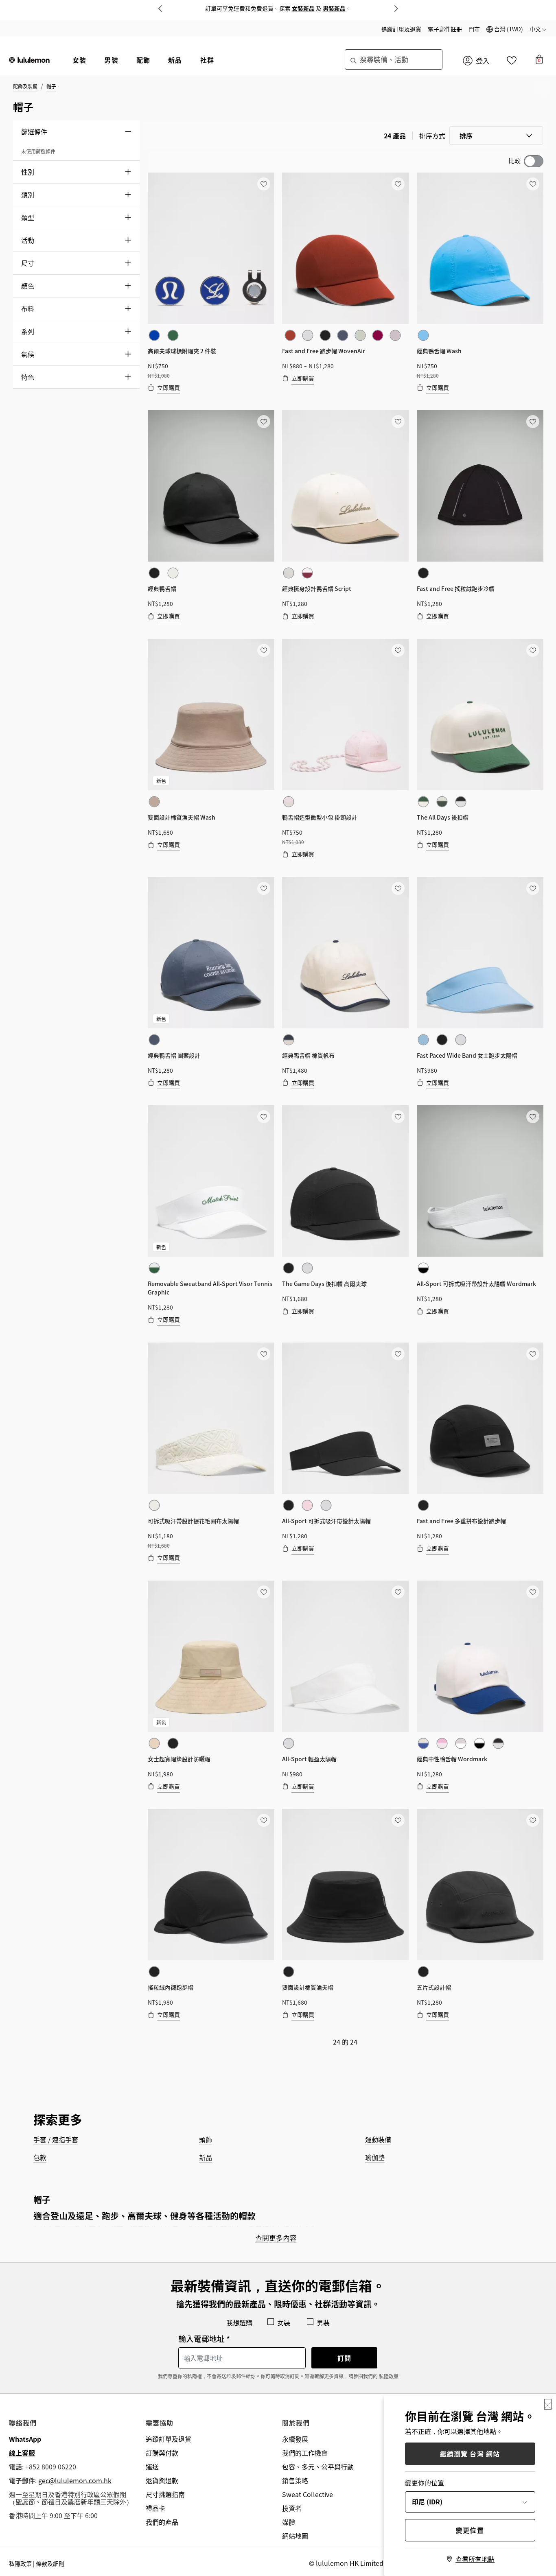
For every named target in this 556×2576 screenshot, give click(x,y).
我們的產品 (162, 2522)
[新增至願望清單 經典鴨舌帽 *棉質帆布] (398, 888)
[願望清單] (512, 62)
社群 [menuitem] (207, 60)
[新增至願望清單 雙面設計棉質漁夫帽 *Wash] (263, 650)
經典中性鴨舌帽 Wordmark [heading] (452, 1759)
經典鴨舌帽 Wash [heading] (439, 351)
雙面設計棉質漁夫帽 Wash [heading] (182, 817)
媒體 (289, 2522)
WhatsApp (25, 2439)
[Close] (548, 2404)
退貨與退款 (162, 2480)
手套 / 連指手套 (56, 2139)
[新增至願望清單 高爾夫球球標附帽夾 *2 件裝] (263, 184)
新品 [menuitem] (175, 60)
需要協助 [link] (160, 2423)
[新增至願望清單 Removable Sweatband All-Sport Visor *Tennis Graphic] (263, 1116)
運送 (152, 2467)
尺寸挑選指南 (165, 2494)
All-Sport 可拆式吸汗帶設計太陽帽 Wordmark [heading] (476, 1284)
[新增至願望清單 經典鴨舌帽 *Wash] (532, 184)
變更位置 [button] (470, 2530)
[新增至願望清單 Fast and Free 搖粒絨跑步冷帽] (532, 421)
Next (396, 9)
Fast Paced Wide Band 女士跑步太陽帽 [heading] (467, 1055)
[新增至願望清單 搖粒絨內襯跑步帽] (263, 1820)
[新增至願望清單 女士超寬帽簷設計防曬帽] (263, 1592)
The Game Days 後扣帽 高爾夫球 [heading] (324, 1284)
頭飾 (206, 2139)
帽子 (51, 86)
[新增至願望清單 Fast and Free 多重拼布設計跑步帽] (532, 1354)
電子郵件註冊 (445, 29)
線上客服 (22, 2453)
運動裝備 (378, 2139)
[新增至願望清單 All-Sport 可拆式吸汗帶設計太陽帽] (398, 1354)
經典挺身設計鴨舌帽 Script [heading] (317, 588)
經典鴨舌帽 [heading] (162, 588)
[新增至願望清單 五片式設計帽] (532, 1820)
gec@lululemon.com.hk (75, 2480)
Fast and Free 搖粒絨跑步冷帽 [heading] (456, 588)
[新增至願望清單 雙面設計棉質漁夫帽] (398, 1820)
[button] (505, 29)
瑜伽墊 (375, 2157)
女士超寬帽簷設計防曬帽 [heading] (179, 1759)
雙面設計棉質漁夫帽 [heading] (308, 1987)
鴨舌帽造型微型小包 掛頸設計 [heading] (320, 817)
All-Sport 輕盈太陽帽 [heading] (309, 1759)
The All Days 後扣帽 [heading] (443, 817)
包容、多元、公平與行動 (318, 2467)
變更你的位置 (425, 2482)
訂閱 (344, 2358)
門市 (474, 29)
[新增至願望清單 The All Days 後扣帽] (532, 650)
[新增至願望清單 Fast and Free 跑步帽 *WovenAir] (398, 184)
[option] (154, 335)
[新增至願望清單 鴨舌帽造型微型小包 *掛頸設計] (398, 650)
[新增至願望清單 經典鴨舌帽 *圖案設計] (263, 888)
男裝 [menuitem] (111, 60)
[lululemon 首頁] (29, 59)
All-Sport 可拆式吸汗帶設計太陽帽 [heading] (326, 1521)
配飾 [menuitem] (143, 60)
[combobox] (394, 59)
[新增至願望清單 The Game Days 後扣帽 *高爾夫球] (398, 1116)
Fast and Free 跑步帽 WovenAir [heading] (324, 351)
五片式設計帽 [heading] (434, 1987)
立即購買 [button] (169, 387)
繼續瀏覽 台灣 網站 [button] (470, 2454)
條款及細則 (50, 2563)
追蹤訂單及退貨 (401, 29)
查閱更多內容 (276, 2238)
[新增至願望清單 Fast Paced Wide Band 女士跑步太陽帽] (532, 888)
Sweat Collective (308, 2494)
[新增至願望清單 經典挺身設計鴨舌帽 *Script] (398, 421)
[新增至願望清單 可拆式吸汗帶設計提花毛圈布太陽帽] (263, 1354)
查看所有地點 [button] (475, 2559)
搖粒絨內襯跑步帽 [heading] (171, 1987)
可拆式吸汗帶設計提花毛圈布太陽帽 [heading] (193, 1521)
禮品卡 (155, 2508)
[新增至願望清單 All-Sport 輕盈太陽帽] (398, 1592)
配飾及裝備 (25, 86)
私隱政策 (389, 2376)
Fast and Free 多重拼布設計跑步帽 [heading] (461, 1521)
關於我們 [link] (296, 2423)
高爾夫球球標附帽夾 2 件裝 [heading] (182, 351)
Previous (160, 9)
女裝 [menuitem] (79, 60)
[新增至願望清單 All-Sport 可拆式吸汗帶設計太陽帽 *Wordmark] (532, 1116)
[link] (211, 248)
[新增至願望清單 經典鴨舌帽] (263, 421)
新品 (206, 2157)
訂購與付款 (162, 2453)
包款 (40, 2157)
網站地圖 (295, 2536)
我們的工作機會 (305, 2453)
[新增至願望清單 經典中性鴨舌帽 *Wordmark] (532, 1592)
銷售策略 (295, 2480)
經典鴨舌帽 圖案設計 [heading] (174, 1055)
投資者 (292, 2508)
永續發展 (295, 2439)
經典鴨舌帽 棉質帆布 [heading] (308, 1055)
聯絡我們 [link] (23, 2423)
